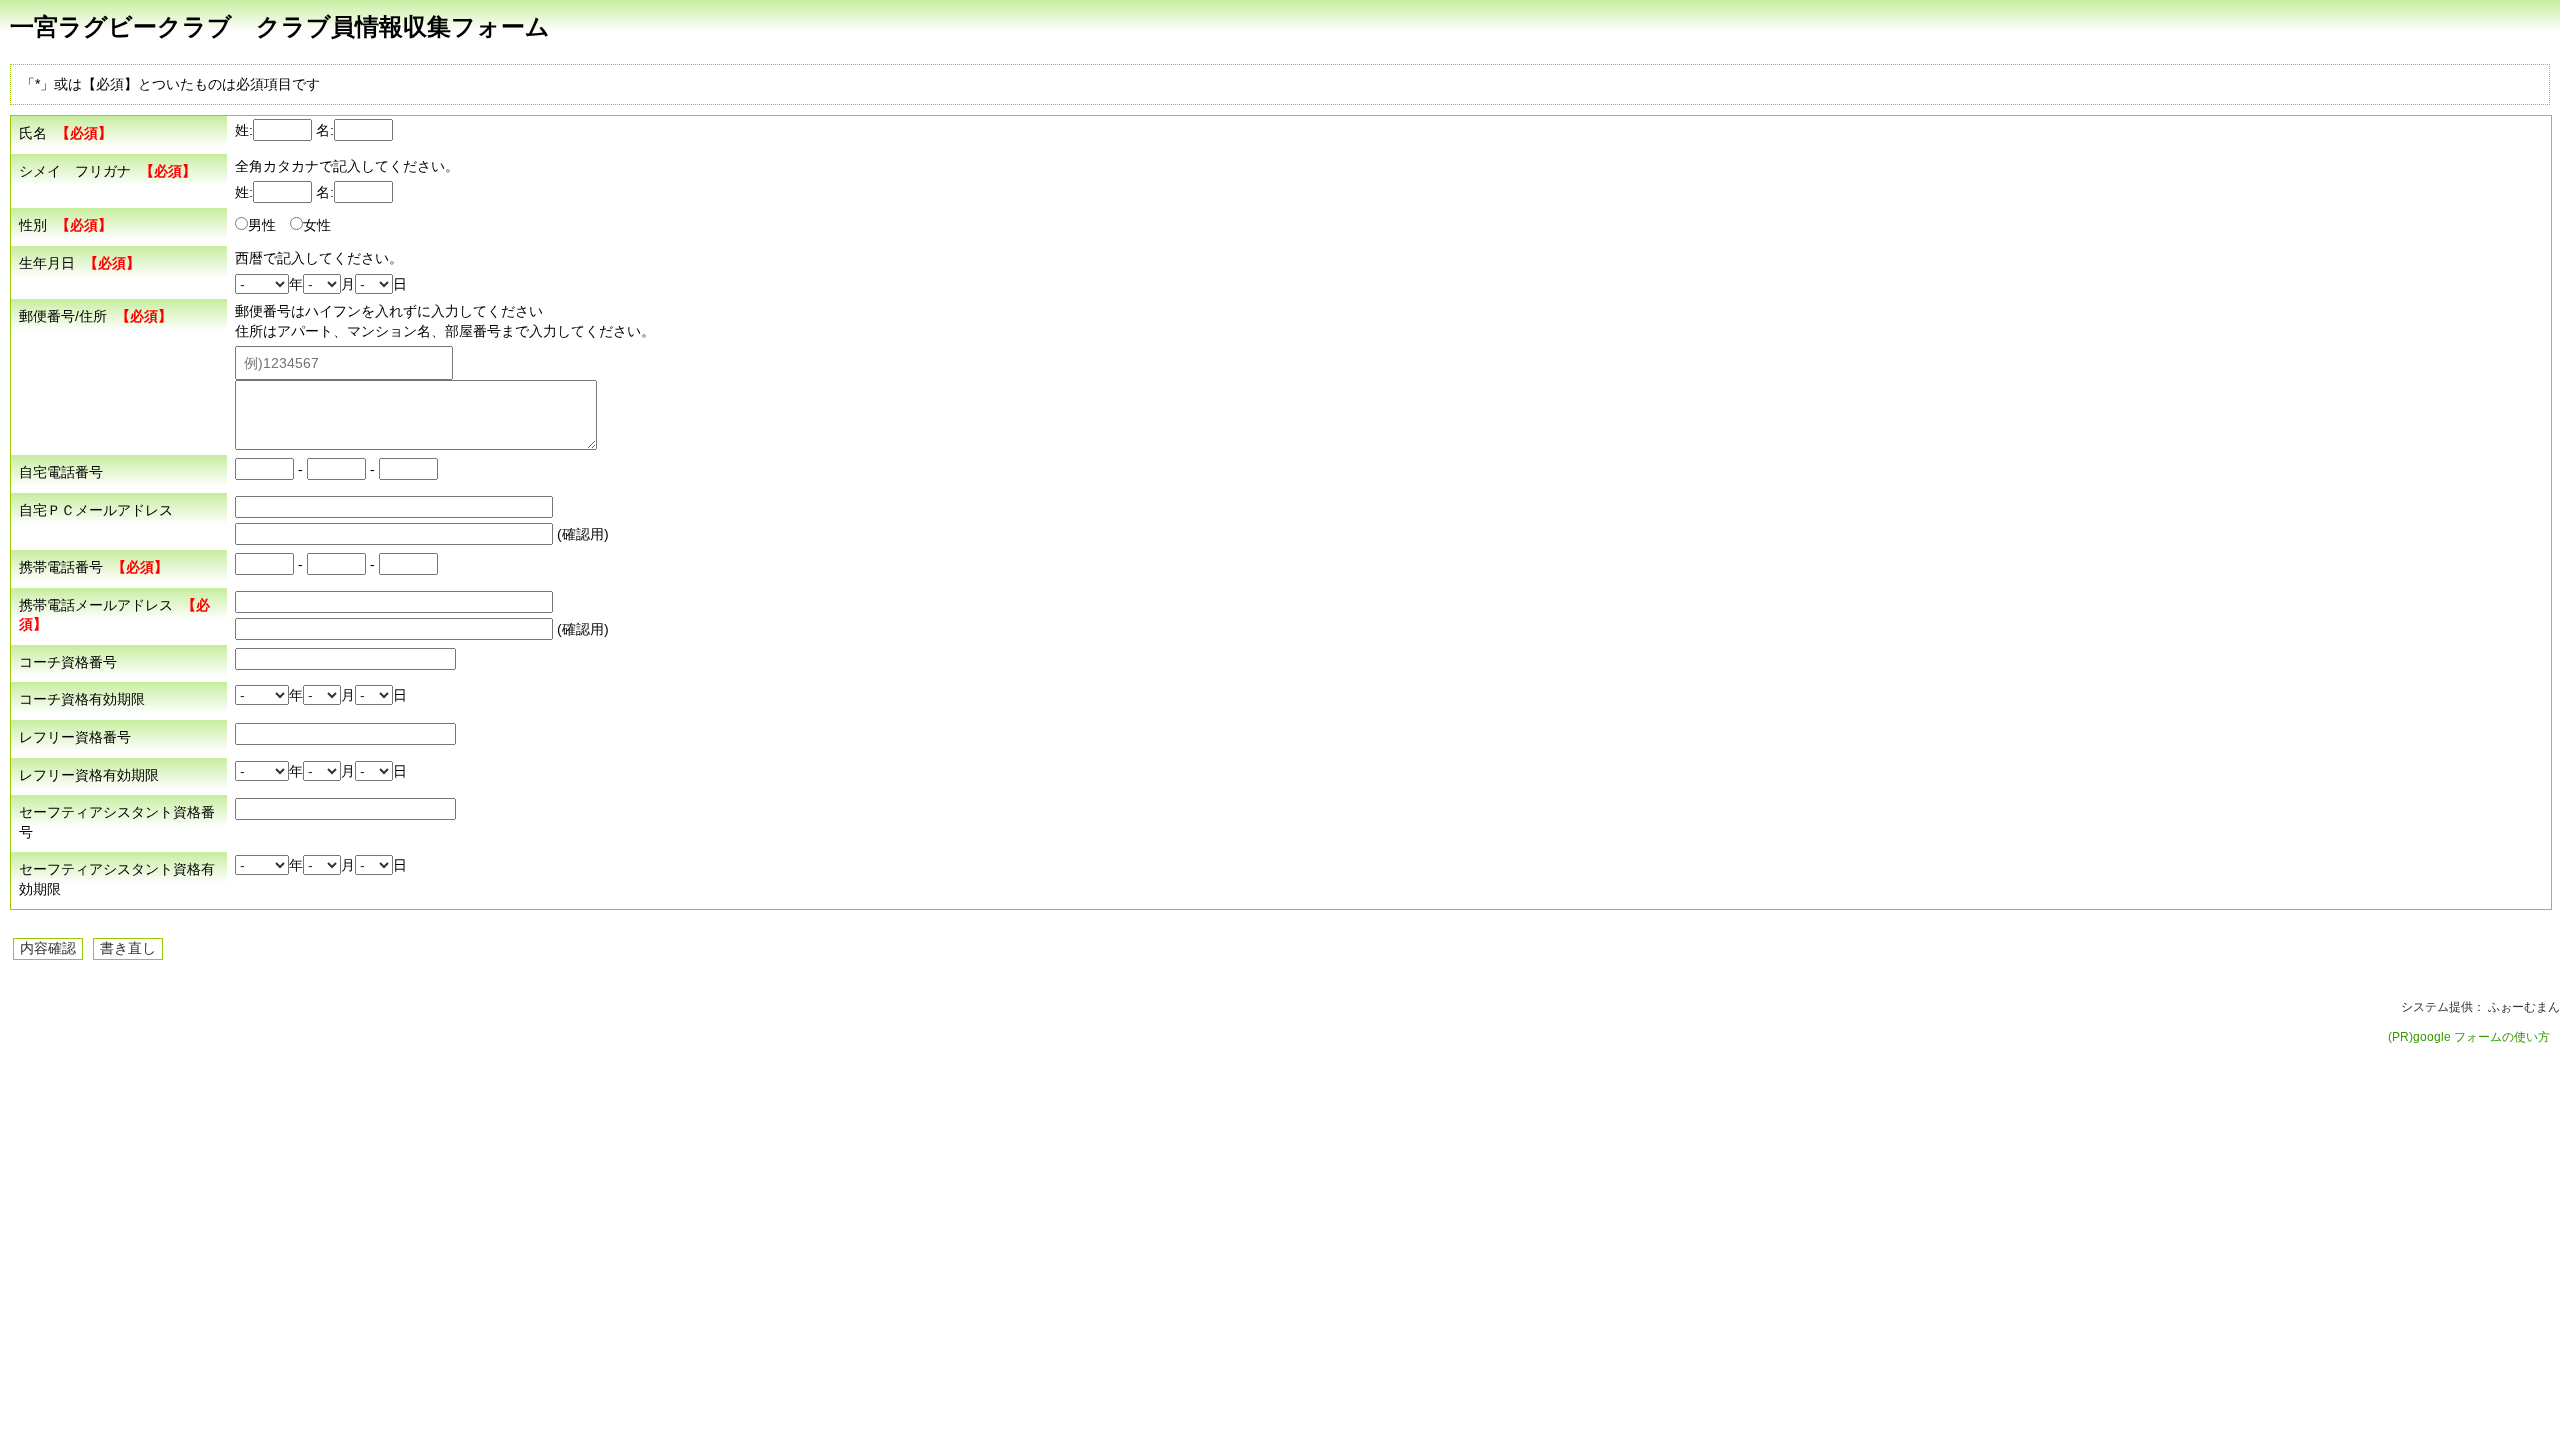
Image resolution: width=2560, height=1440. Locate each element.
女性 (317, 225)
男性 (262, 225)
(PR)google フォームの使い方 (2469, 1037)
